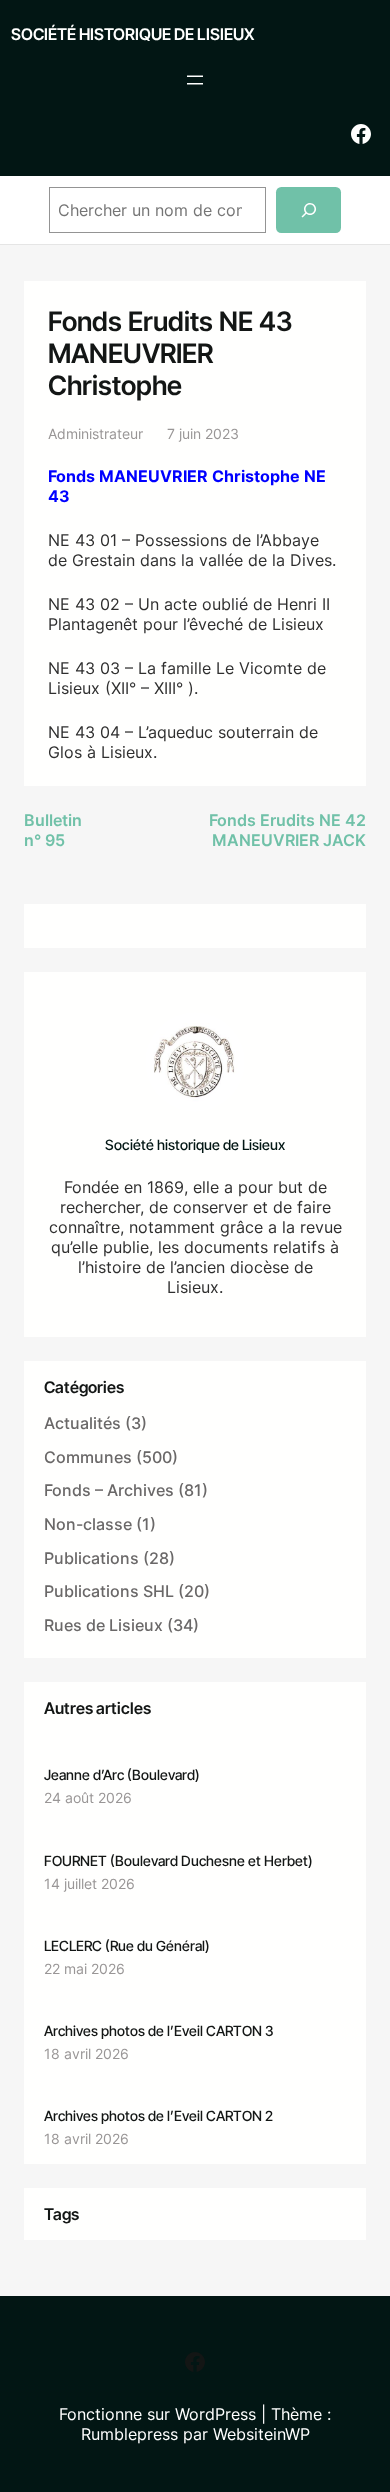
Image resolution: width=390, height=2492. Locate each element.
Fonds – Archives (109, 1490)
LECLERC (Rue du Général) (127, 1945)
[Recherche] (308, 210)
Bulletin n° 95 (53, 830)
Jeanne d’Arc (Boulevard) (122, 1774)
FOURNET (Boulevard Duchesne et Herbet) (178, 1860)
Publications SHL (109, 1591)
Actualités (82, 1423)
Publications (91, 1558)
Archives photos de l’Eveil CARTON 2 (158, 2115)
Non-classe (88, 1524)
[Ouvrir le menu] (195, 80)
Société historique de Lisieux (132, 34)
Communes (88, 1457)
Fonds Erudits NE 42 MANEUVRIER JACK (287, 830)
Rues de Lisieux (103, 1625)
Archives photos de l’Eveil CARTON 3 (158, 2030)
